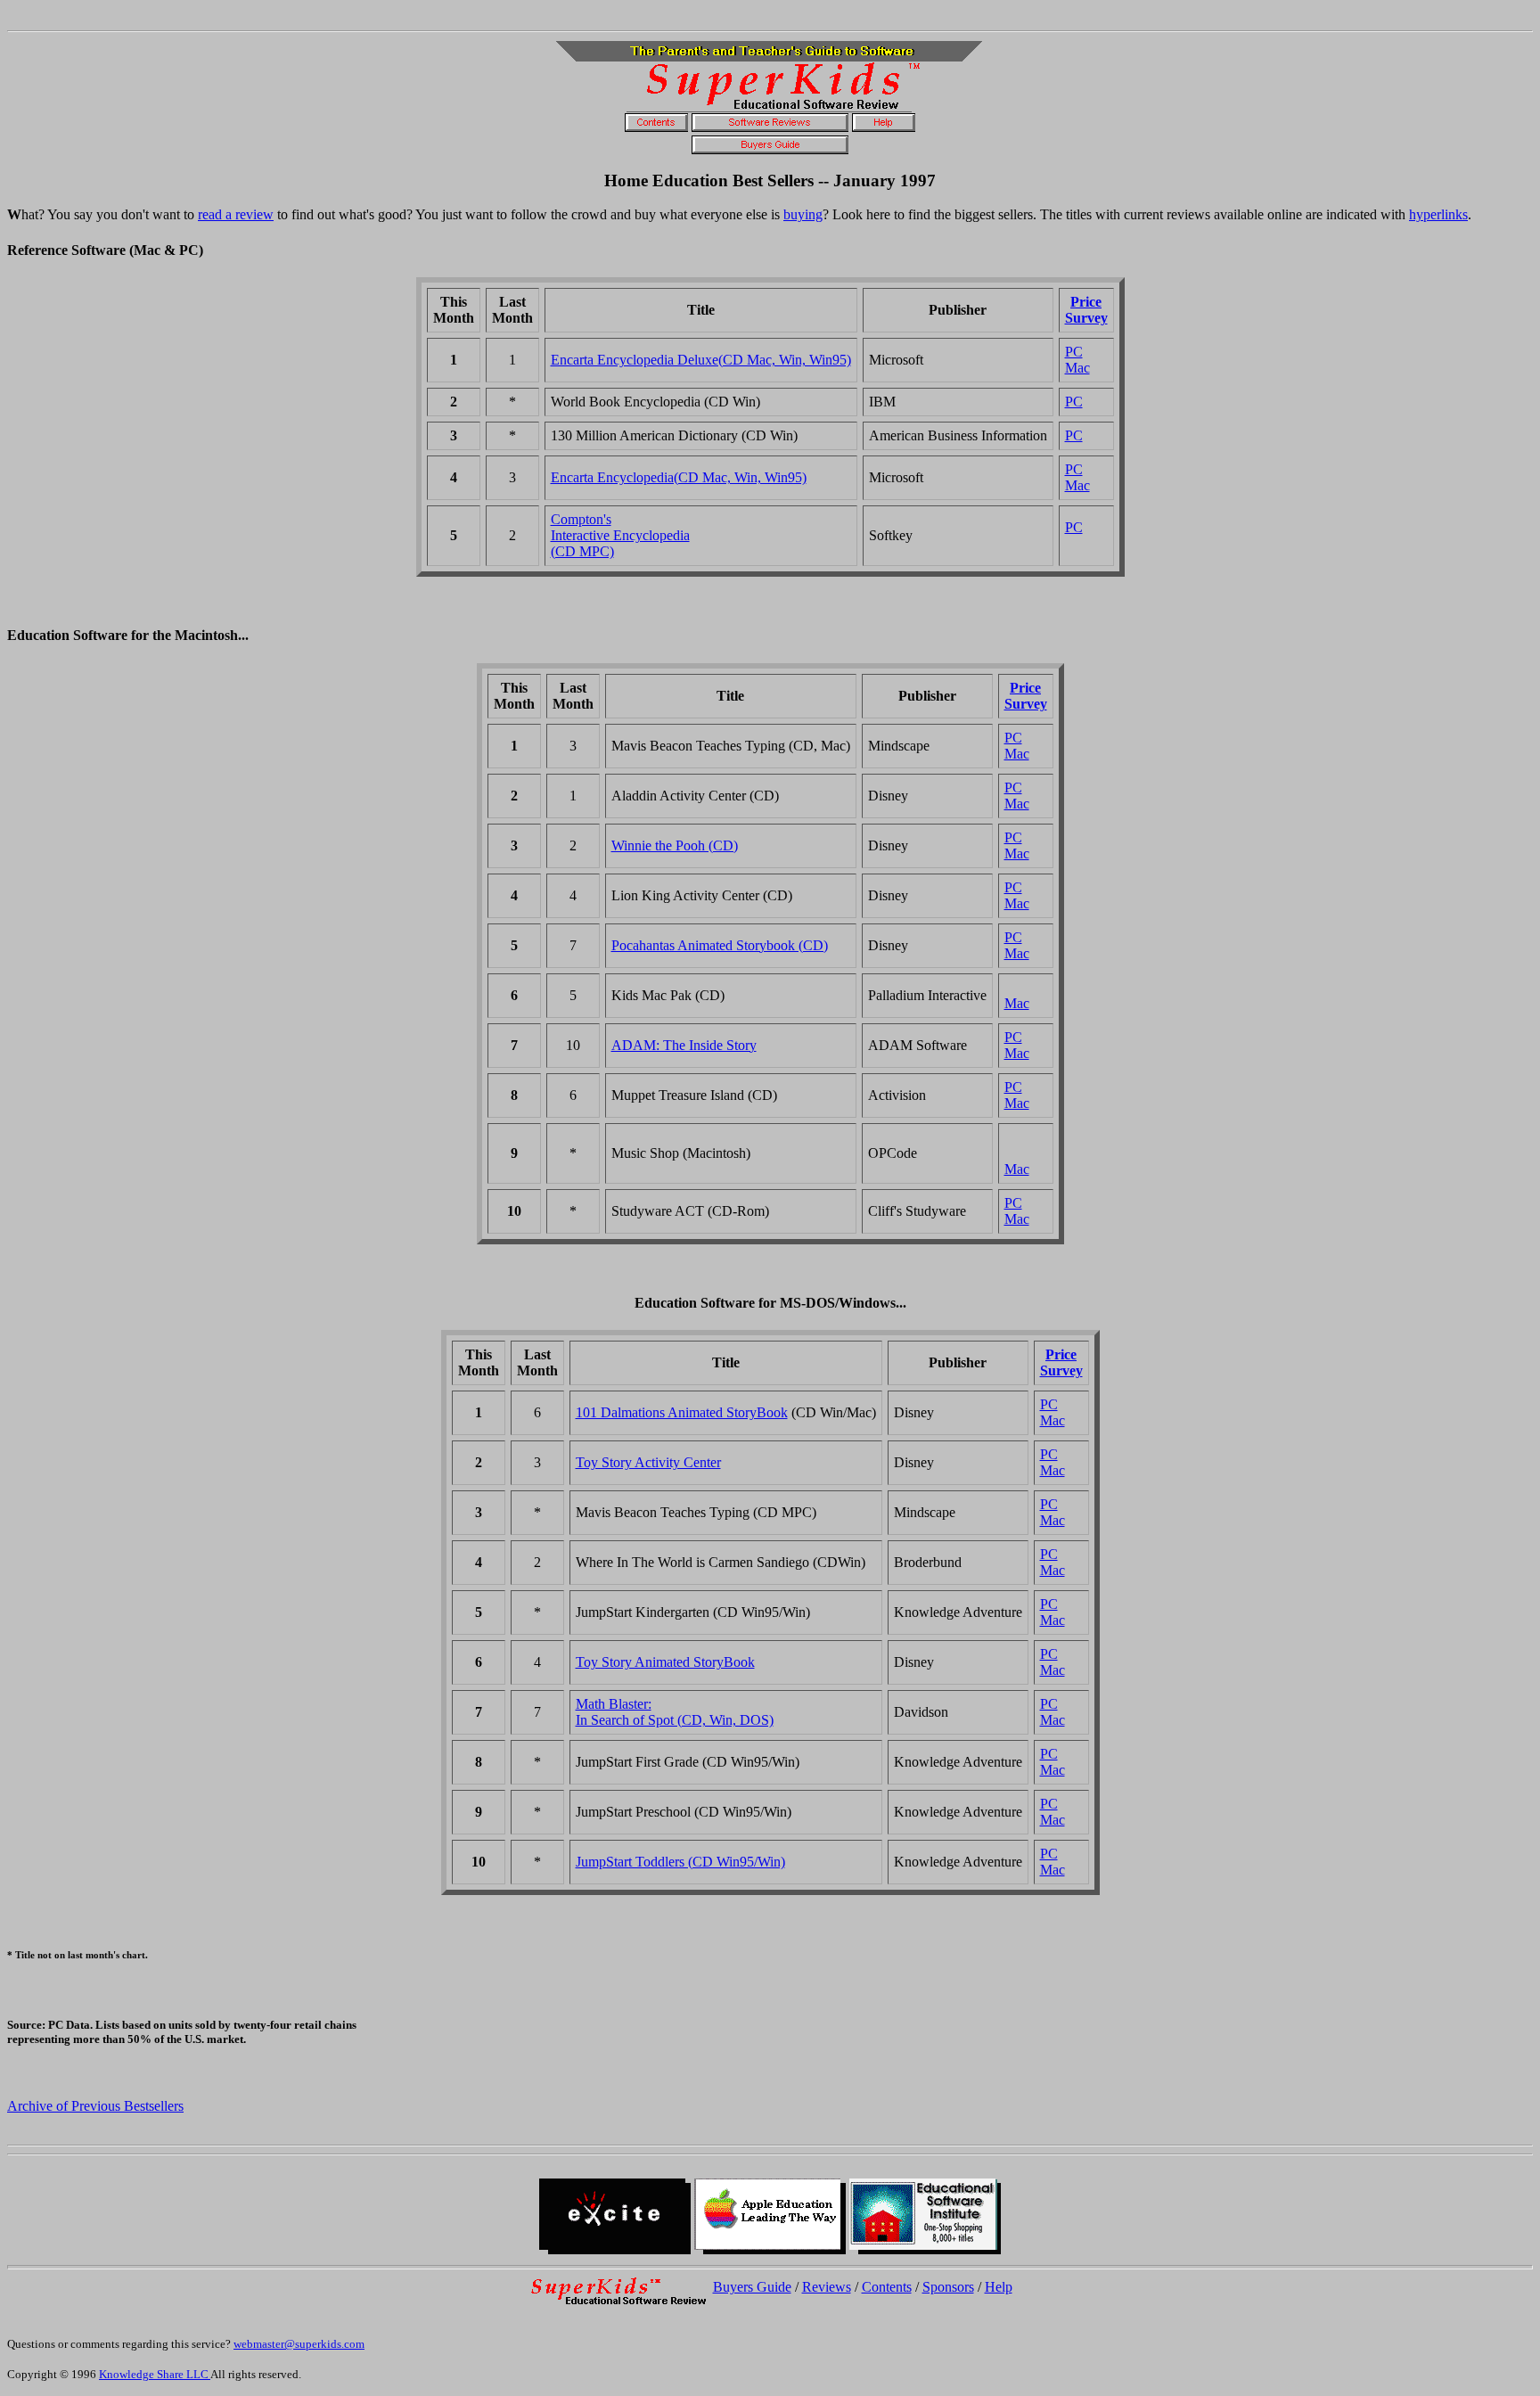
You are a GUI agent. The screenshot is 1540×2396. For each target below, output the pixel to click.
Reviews (827, 2287)
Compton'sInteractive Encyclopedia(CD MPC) (620, 535)
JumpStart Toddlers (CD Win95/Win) (680, 1862)
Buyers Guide (752, 2287)
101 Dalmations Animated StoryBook (682, 1412)
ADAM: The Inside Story (684, 1045)
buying (803, 214)
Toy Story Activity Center (648, 1462)
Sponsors (948, 2287)
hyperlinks (1438, 214)
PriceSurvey (1086, 310)
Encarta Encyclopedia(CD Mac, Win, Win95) (679, 477)
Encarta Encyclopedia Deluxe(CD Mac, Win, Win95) (701, 360)
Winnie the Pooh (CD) (675, 845)
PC (1074, 352)
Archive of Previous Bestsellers (95, 2106)
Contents (887, 2287)
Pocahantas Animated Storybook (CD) (720, 945)
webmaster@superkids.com (299, 2344)
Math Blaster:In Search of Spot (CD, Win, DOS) (675, 1712)
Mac (1077, 368)
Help (999, 2287)
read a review (236, 214)
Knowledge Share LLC (155, 2374)
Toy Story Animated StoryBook (665, 1662)
